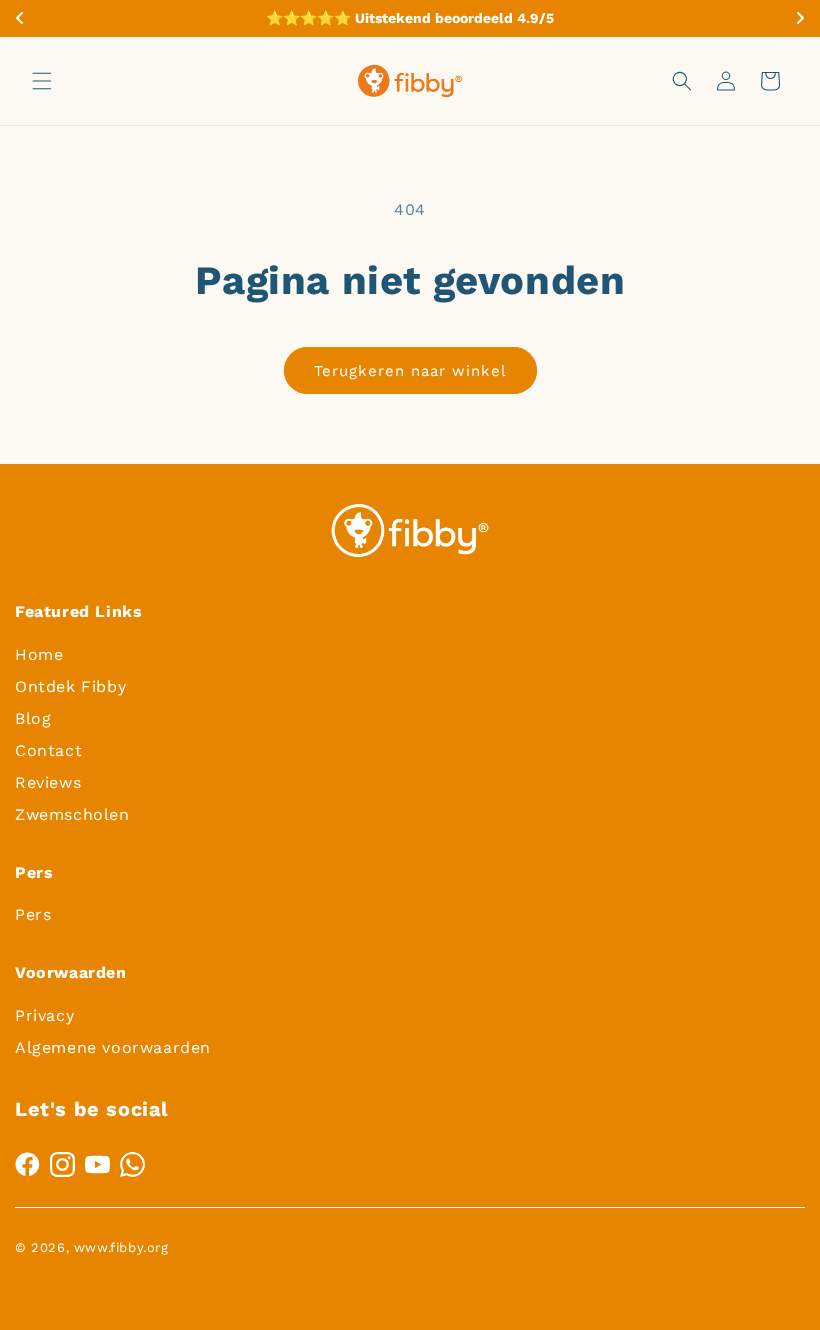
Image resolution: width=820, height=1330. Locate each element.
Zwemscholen (72, 814)
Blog (33, 718)
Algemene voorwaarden (113, 1047)
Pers (33, 914)
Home (39, 654)
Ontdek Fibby (70, 686)
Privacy (44, 1015)
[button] (42, 81)
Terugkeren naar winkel (410, 371)
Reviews (48, 782)
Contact (48, 750)
